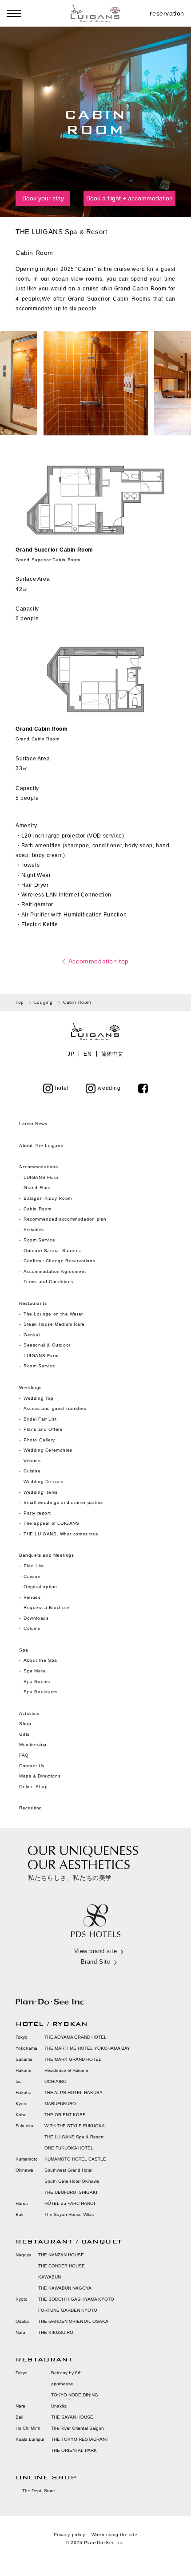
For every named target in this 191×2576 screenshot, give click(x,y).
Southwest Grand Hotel (68, 2170)
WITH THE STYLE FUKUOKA (75, 2126)
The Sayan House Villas (69, 2214)
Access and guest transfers (55, 1408)
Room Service (39, 1240)
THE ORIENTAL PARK (74, 2450)
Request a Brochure (47, 1607)
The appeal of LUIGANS (52, 1523)
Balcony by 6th (66, 2373)
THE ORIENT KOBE (65, 2115)
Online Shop (34, 1787)
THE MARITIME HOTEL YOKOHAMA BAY (87, 2048)
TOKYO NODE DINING (75, 2395)
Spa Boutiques (41, 1692)
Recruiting (31, 1808)
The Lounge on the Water (53, 1314)
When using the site (114, 2535)
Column (32, 1628)
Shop (25, 1724)
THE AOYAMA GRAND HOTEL (76, 2037)
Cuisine (32, 1471)
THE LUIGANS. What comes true (61, 1534)
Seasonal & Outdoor (47, 1345)
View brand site (96, 1951)
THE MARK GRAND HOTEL (73, 2059)
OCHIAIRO (56, 2081)
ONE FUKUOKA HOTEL (69, 2148)
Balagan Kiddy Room (48, 1198)
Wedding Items (41, 1492)
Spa (24, 1650)
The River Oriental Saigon (78, 2428)
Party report (38, 1513)
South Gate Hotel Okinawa (72, 2181)
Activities (34, 1230)
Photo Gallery (39, 1440)
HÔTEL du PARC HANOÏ (70, 2203)
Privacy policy (69, 2535)
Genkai (32, 1335)
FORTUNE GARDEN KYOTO (68, 2310)
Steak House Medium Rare (54, 1324)
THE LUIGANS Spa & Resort (74, 2137)
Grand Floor (37, 1188)
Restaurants (33, 1303)
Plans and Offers (43, 1429)
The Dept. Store (39, 2491)
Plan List (34, 1566)
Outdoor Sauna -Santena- (54, 1251)
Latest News (33, 1124)
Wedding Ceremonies (48, 1450)
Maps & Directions (40, 1776)
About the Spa (40, 1660)
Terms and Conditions (48, 1282)
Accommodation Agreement (55, 1271)
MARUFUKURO (60, 2104)
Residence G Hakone (66, 2070)
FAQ (24, 1755)
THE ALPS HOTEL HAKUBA (74, 2093)
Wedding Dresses (44, 1482)
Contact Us (32, 1766)
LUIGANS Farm (41, 1356)
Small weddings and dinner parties (63, 1502)
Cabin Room (38, 1209)
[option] (96, 383)
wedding (109, 1088)
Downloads (36, 1618)
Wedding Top (39, 1398)
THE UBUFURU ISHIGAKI (71, 2192)
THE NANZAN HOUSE (61, 2255)
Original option (40, 1587)
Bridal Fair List (40, 1419)
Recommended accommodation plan (65, 1219)
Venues (32, 1461)
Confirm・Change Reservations (59, 1261)
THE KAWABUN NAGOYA (65, 2288)
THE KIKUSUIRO (56, 2332)
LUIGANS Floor (41, 1177)
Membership (33, 1744)
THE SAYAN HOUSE (72, 2417)
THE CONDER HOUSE (62, 2266)
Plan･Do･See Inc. (105, 2543)
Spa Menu (35, 1671)
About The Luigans (41, 1145)
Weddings (30, 1388)
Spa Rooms (37, 1681)
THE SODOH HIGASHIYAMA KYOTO (76, 2299)
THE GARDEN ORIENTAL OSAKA (73, 2321)
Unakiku (59, 2406)
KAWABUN (50, 2277)
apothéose (62, 2384)
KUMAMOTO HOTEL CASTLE (75, 2159)
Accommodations (38, 1167)
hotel (62, 1088)
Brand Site (95, 1962)
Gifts (24, 1734)
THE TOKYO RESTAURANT (80, 2439)
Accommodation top (99, 961)
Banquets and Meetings (47, 1555)
